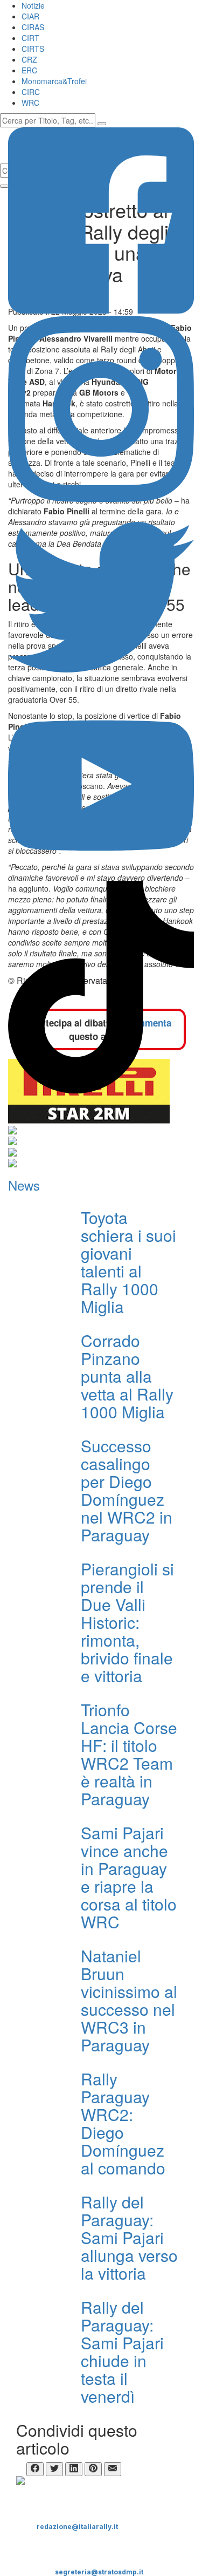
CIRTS (33, 49)
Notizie (33, 5)
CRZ (29, 59)
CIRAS (33, 27)
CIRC (31, 92)
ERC (29, 70)
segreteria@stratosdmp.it (99, 2572)
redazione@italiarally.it (77, 2527)
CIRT (30, 38)
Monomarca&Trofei (54, 81)
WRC (30, 103)
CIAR (30, 16)
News (24, 1185)
